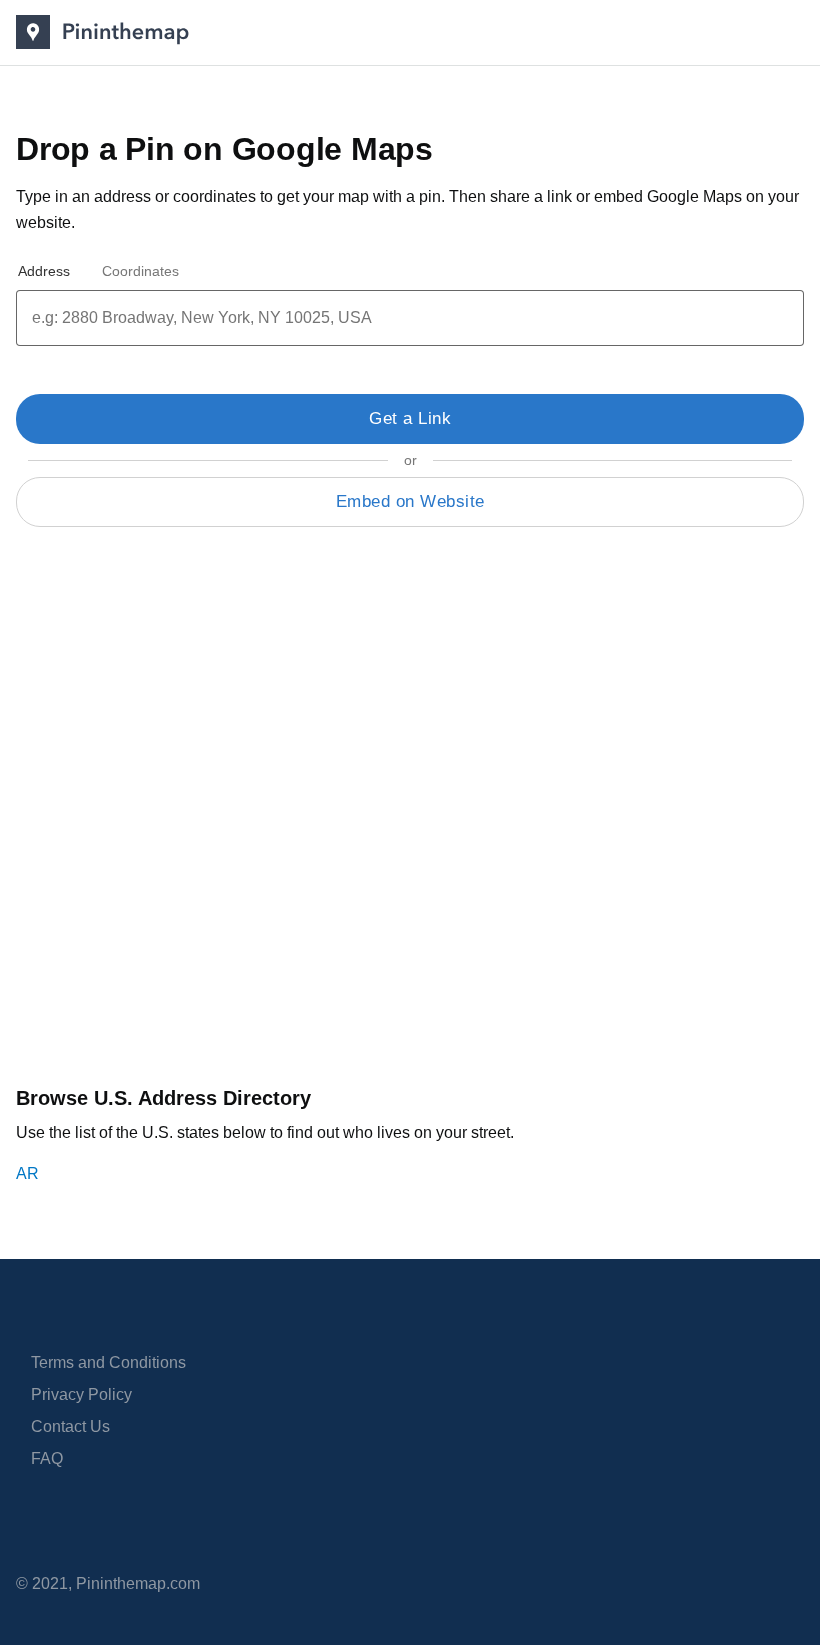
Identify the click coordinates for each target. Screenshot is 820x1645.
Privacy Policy (81, 1394)
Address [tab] (44, 271)
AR (27, 1173)
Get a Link (410, 418)
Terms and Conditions (108, 1362)
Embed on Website (410, 501)
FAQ (47, 1458)
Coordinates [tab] (140, 271)
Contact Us (70, 1426)
